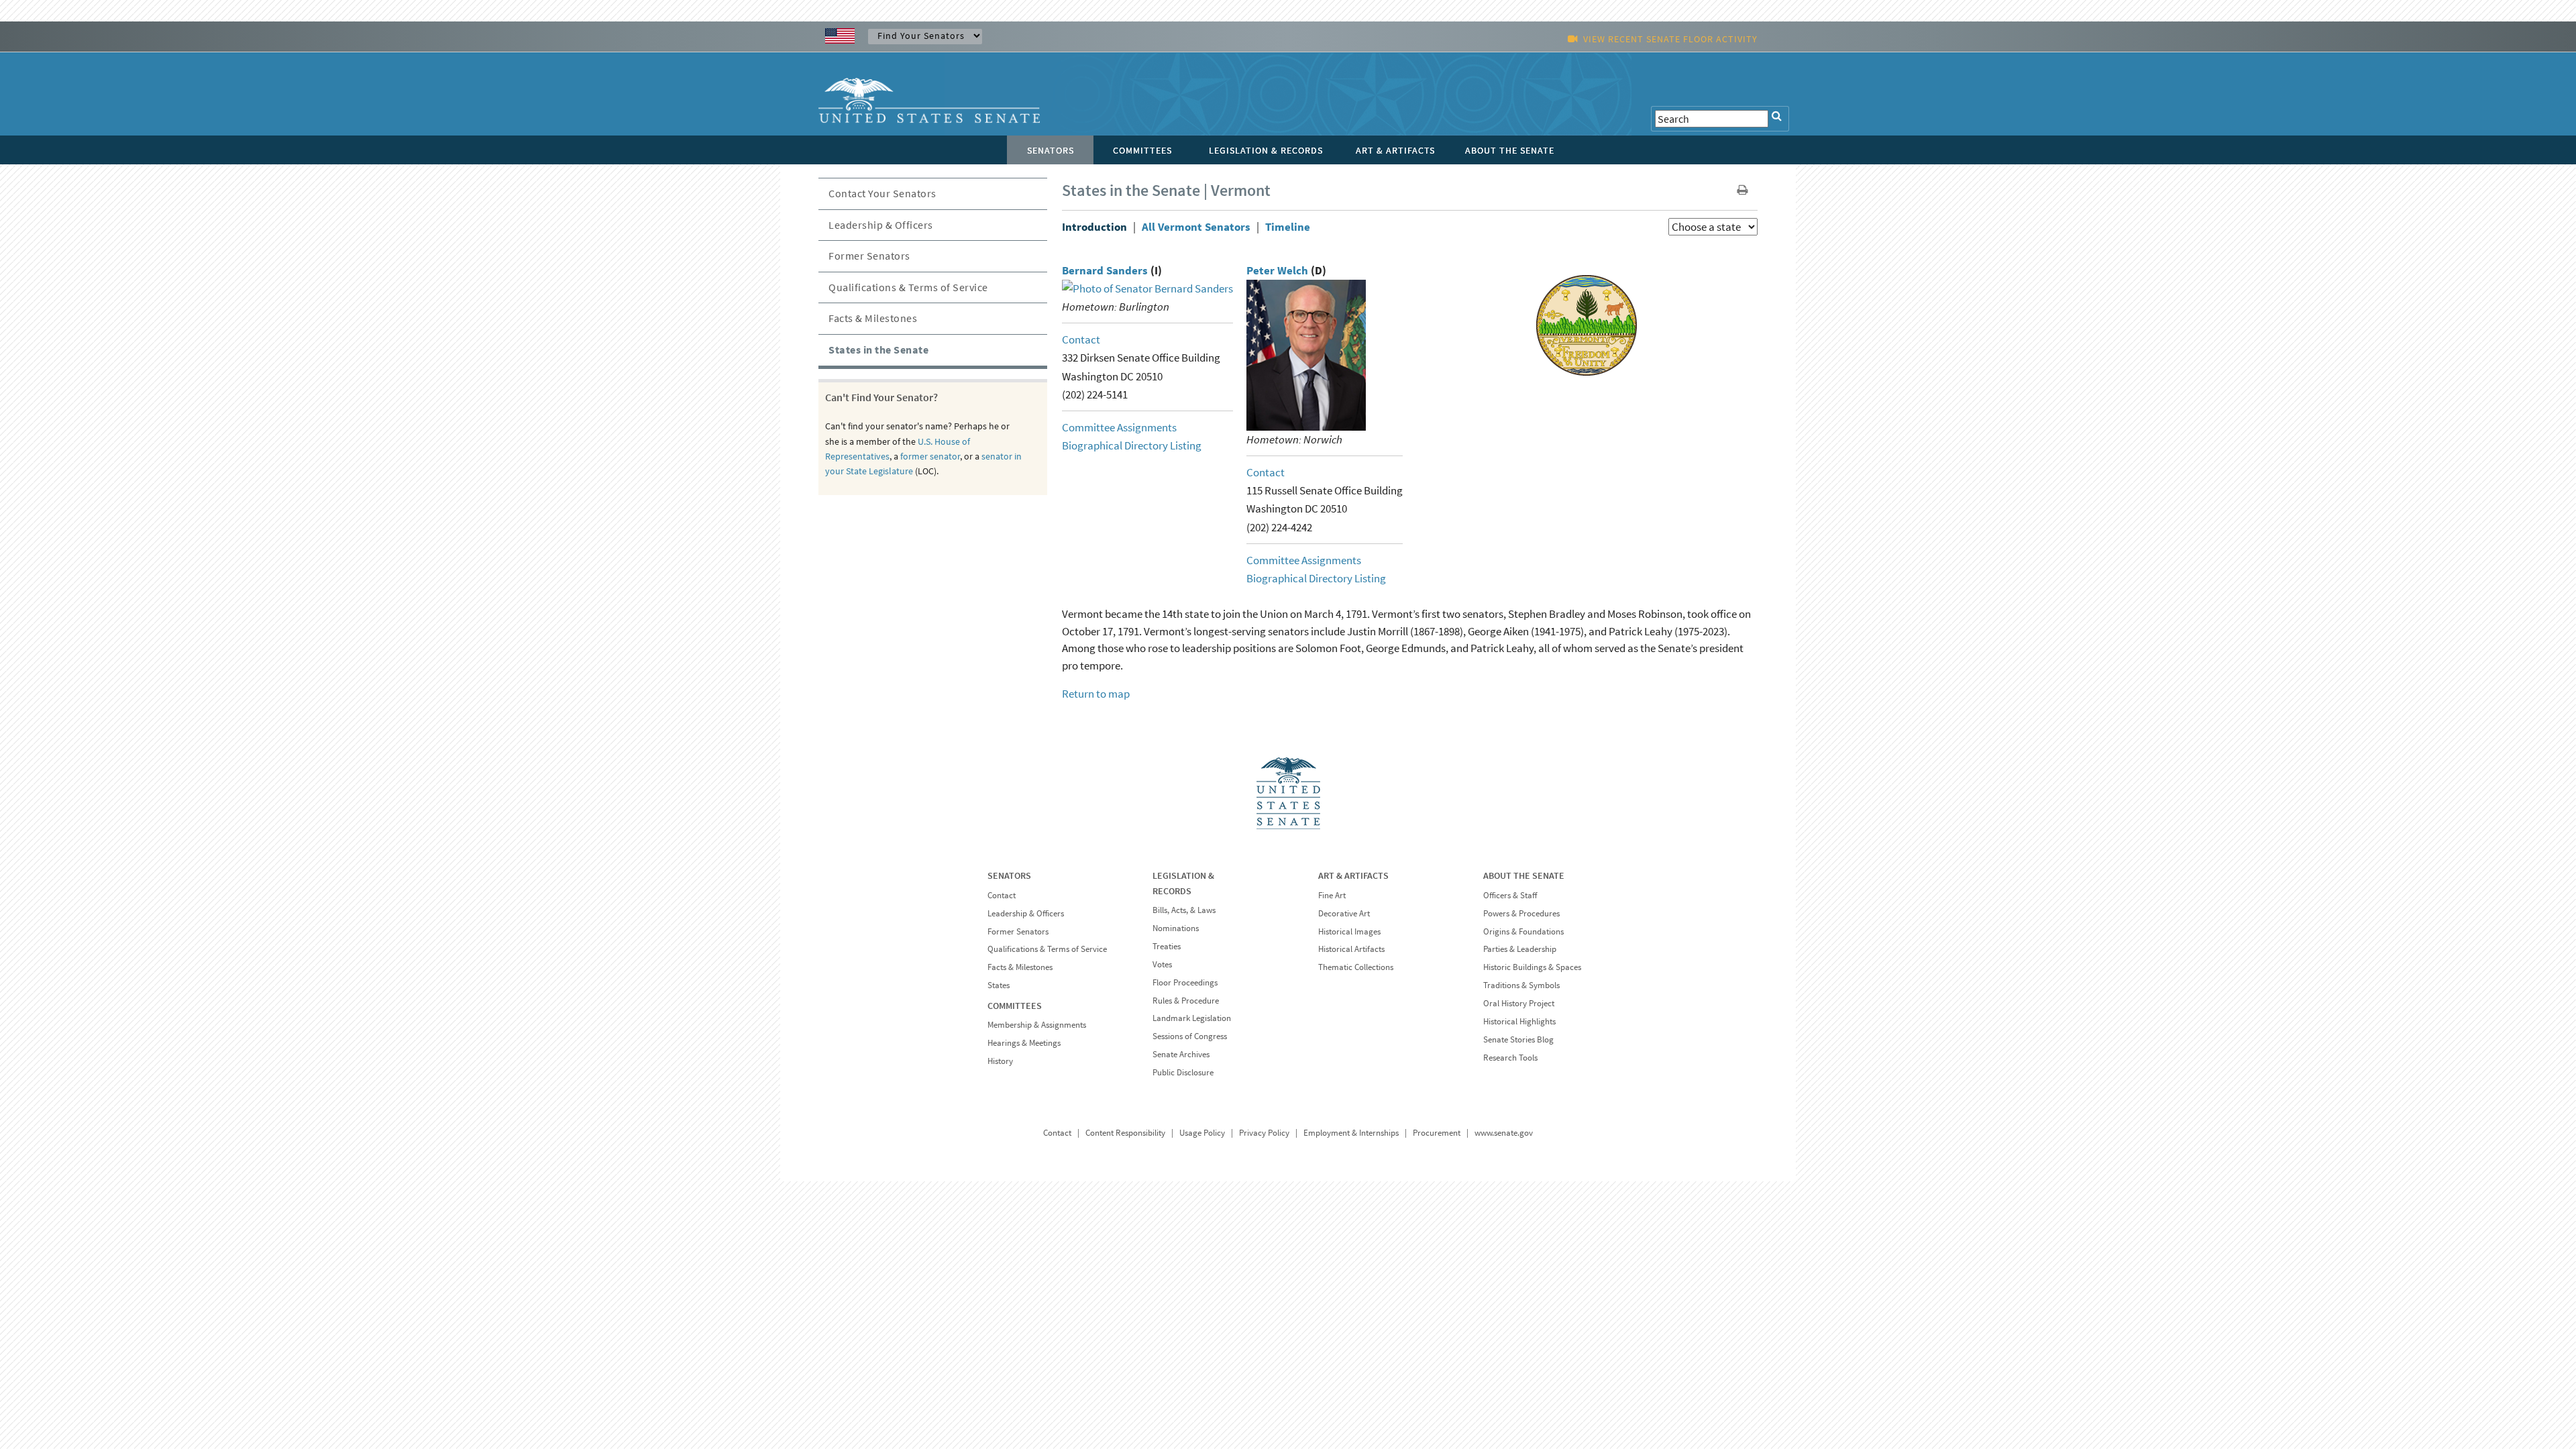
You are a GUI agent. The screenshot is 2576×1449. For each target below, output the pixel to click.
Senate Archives (1181, 1054)
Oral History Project (1519, 1003)
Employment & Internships (1351, 1133)
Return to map (1096, 694)
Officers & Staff (1510, 895)
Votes (1162, 964)
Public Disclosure (1183, 1072)
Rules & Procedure (1186, 1001)
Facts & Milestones (873, 318)
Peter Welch (1277, 270)
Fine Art (1332, 895)
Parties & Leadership (1520, 949)
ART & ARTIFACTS (1353, 875)
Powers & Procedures (1521, 913)
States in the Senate (878, 350)
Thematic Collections (1356, 967)
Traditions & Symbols (1521, 985)
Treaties (1167, 946)
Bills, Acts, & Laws (1184, 910)
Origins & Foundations (1523, 931)
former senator (930, 456)
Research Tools (1510, 1058)
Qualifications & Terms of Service (908, 287)
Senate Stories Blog (1518, 1039)
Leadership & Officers (881, 225)
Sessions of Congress (1190, 1036)
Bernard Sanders (1105, 270)
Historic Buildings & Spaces (1532, 967)
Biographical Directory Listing (1132, 445)
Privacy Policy (1264, 1133)
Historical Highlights (1519, 1021)
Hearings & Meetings (1024, 1043)
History (1000, 1061)
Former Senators (869, 256)
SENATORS (1009, 875)
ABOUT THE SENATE (1524, 875)
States (999, 985)
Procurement (1437, 1133)
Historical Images (1349, 931)
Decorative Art (1344, 913)
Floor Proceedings (1185, 982)
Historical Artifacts (1351, 949)
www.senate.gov (1504, 1133)
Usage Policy (1202, 1133)
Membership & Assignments (1037, 1025)
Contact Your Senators (882, 193)
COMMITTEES (1015, 1006)
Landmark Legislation (1192, 1018)
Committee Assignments (1119, 427)
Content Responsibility (1125, 1133)
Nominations (1176, 928)
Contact (1081, 339)
